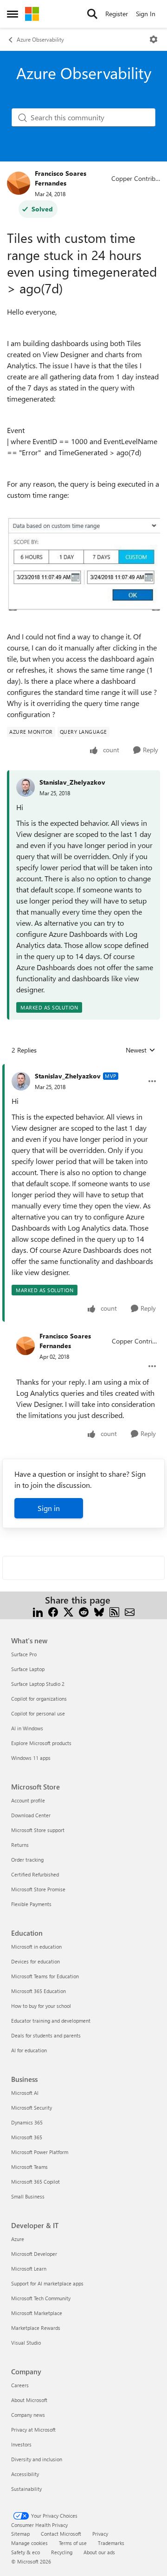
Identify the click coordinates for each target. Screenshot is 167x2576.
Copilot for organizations (39, 1699)
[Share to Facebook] (53, 1611)
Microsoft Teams (29, 2167)
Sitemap (20, 2534)
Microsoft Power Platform (40, 2152)
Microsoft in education (36, 1947)
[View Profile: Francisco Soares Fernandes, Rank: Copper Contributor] (19, 183)
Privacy (100, 2534)
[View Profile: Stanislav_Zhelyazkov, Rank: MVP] (21, 1081)
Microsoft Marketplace (37, 2313)
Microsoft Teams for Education (45, 1976)
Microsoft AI (25, 2093)
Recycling (62, 2552)
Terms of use (73, 2543)
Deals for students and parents (46, 2035)
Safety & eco (26, 2552)
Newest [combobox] (141, 1050)
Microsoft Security (32, 2108)
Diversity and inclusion (37, 2459)
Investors (21, 2444)
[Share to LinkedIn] (38, 1611)
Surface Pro (24, 1654)
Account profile (28, 1800)
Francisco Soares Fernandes (61, 178)
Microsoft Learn (29, 2269)
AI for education (29, 2050)
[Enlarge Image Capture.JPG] (83, 564)
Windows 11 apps (31, 1758)
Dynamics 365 (27, 2122)
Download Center (31, 1815)
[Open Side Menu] (13, 14)
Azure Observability (40, 39)
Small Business (28, 2196)
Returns (20, 1845)
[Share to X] (68, 1611)
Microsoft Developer (34, 2254)
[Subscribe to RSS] (114, 1611)
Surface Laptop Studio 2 (38, 1684)
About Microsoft (29, 2400)
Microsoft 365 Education (39, 1991)
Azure (18, 2239)
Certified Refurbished (35, 1874)
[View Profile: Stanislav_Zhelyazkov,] (26, 787)
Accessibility (25, 2474)
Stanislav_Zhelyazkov (72, 782)
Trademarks (111, 2543)
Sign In (146, 14)
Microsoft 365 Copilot (35, 2182)
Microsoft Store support (38, 1830)
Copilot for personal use (38, 1713)
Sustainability (26, 2489)
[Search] (92, 14)
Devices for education (35, 1961)
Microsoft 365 (27, 2137)
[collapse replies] (83, 1069)
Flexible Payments (31, 1904)
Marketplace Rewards (36, 2328)
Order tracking (27, 1860)
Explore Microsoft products (41, 1743)
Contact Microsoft (61, 2534)
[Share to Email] (130, 1611)
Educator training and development (51, 2021)
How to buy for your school (41, 2006)
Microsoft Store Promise (38, 1889)
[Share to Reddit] (84, 1611)
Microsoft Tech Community (41, 2298)
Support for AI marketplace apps (47, 2283)
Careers (20, 2385)
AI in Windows (27, 1728)
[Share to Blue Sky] (99, 1611)
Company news (28, 2415)
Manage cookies (29, 2543)
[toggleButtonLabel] (154, 39)
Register (117, 14)
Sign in (49, 1508)
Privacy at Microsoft (33, 2430)
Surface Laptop (28, 1669)
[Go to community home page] (32, 14)
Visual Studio (26, 2343)
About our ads (99, 2552)
